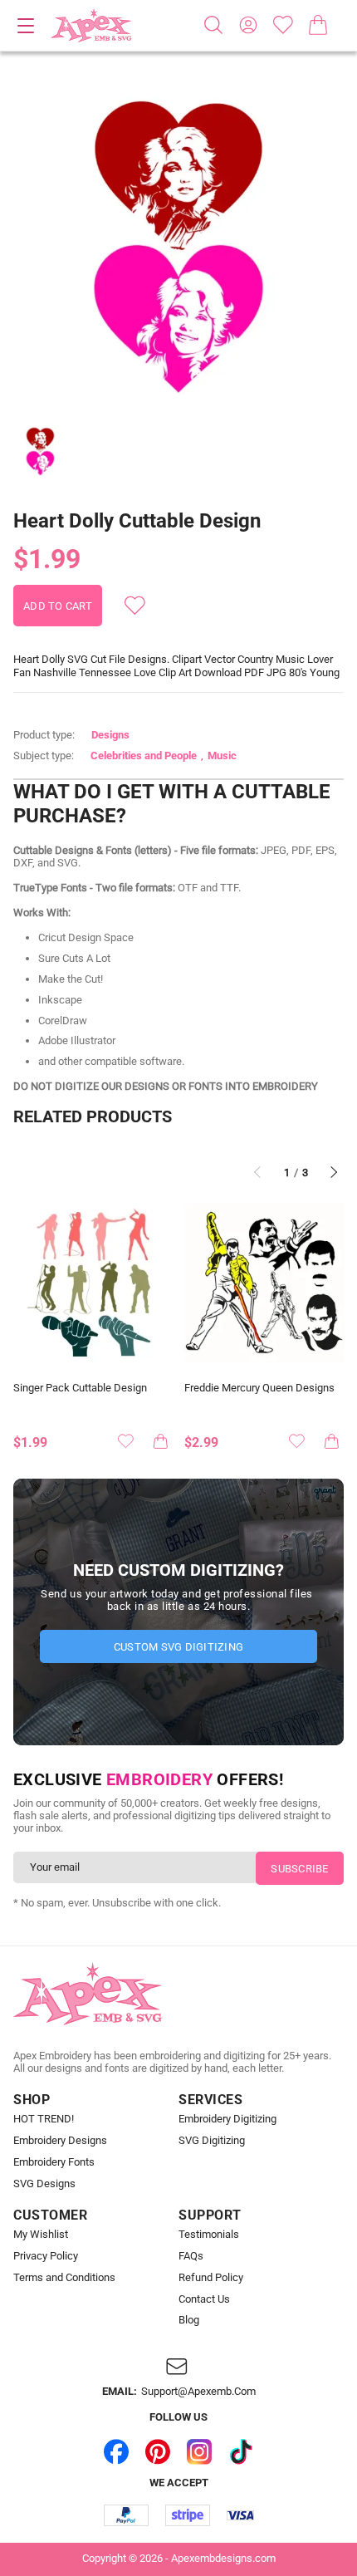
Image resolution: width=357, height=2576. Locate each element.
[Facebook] (116, 2451)
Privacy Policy (46, 2256)
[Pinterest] (158, 2451)
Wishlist (283, 25)
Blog (189, 2320)
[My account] (248, 25)
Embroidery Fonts (54, 2162)
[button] (178, 242)
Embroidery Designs (60, 2141)
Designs (110, 735)
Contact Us (204, 2299)
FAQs (191, 2256)
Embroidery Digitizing (227, 2119)
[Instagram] (199, 2451)
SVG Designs (44, 2184)
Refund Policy (211, 2278)
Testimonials (209, 2235)
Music (222, 756)
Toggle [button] (26, 26)
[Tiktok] (241, 2451)
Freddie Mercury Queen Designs (259, 1388)
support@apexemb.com (198, 2392)
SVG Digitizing (212, 2141)
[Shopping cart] (318, 25)
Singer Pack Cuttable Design (80, 1388)
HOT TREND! (44, 2119)
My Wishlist (41, 2235)
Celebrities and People (144, 756)
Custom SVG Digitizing (178, 1647)
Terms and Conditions (64, 2278)
